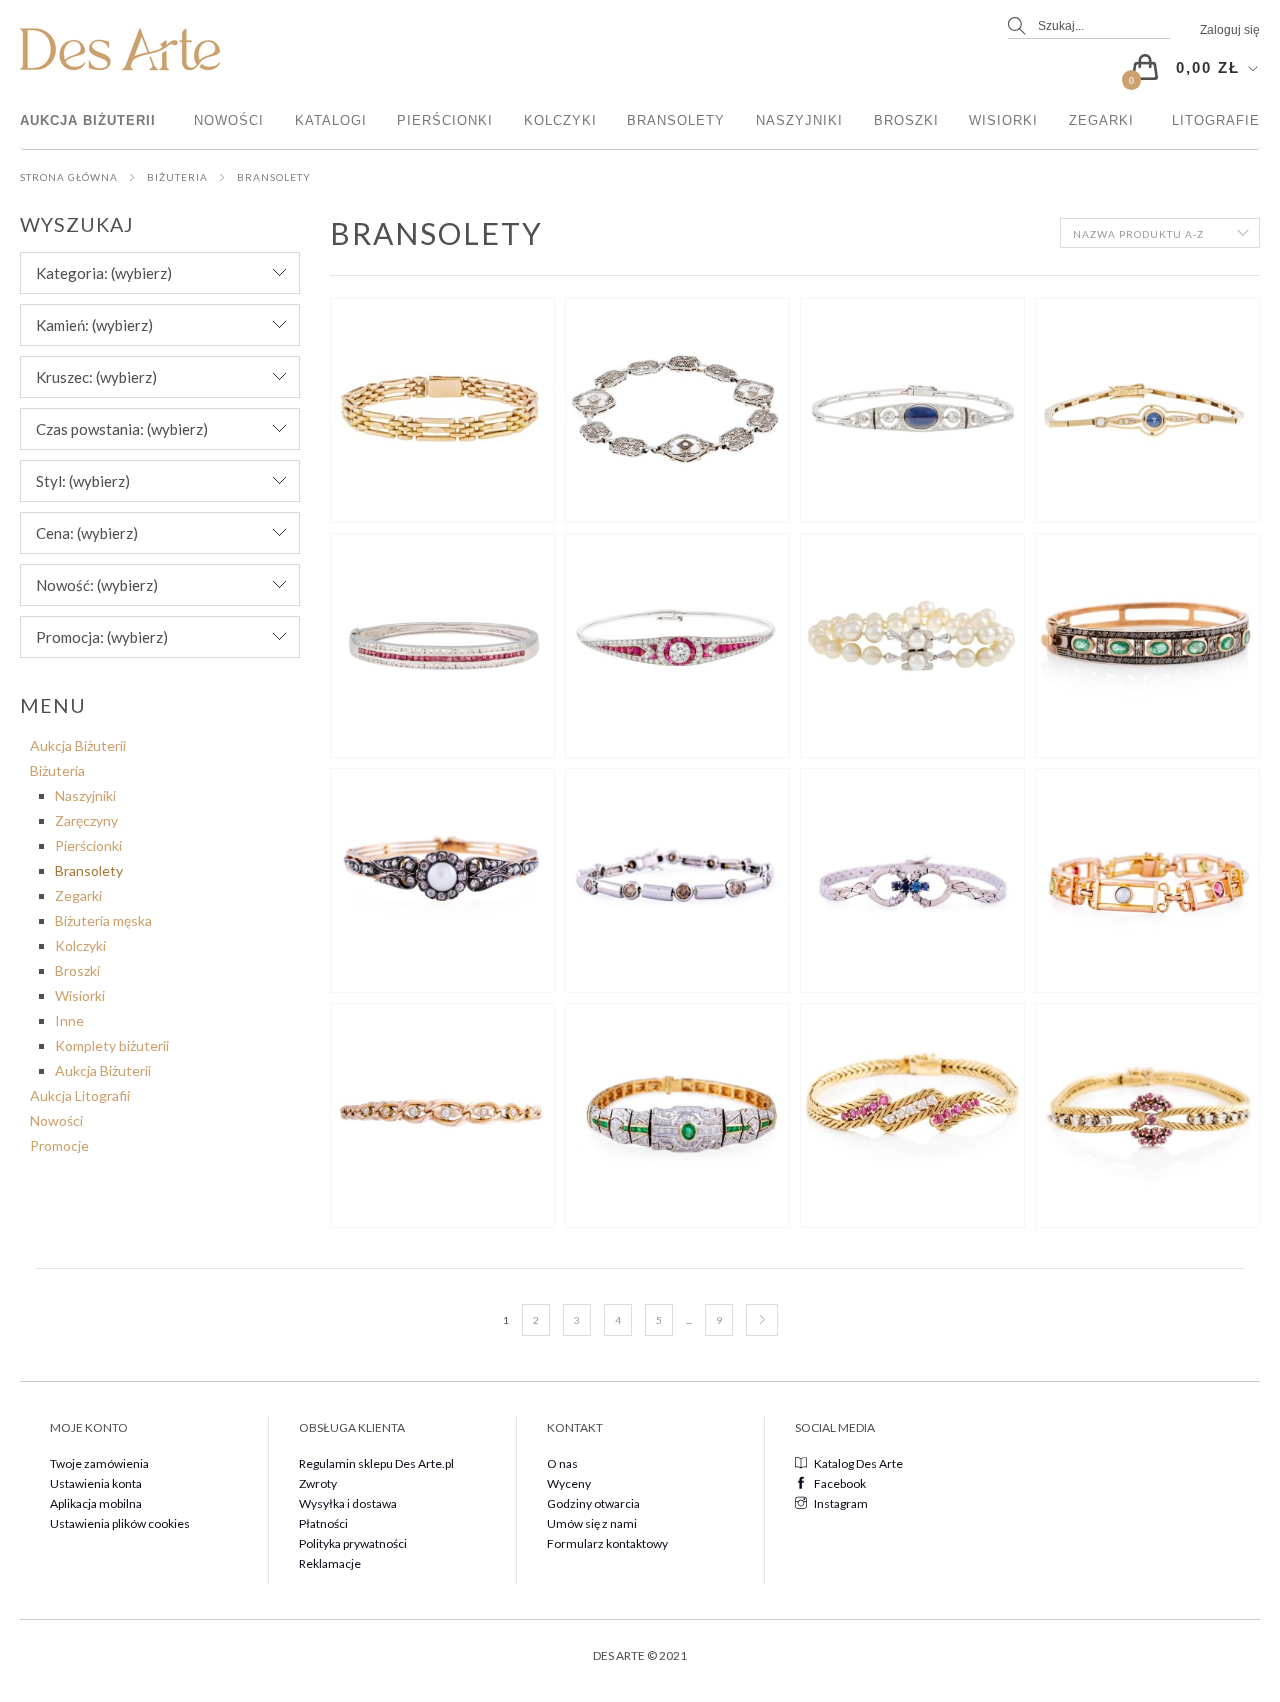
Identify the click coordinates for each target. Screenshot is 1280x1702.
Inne (69, 1020)
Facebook (840, 1483)
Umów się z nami (592, 1523)
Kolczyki (560, 120)
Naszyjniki (799, 120)
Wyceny (569, 1483)
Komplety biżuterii (112, 1045)
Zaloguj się (1230, 30)
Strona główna (69, 177)
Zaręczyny (86, 820)
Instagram (841, 1503)
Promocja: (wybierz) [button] (102, 637)
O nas (562, 1463)
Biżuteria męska (103, 920)
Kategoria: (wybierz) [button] (104, 273)
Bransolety (676, 120)
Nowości (229, 120)
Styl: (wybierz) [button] (83, 481)
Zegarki (1101, 120)
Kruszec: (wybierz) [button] (96, 377)
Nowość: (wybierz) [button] (97, 585)
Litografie (1216, 120)
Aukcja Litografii (80, 1095)
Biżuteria (177, 177)
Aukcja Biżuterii (88, 120)
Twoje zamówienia (99, 1463)
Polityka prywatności (353, 1543)
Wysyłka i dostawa (348, 1503)
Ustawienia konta (96, 1483)
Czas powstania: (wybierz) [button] (122, 429)
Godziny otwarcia (593, 1503)
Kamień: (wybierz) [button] (94, 325)
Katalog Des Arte (858, 1463)
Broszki (906, 120)
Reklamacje (330, 1563)
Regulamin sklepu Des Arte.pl (376, 1463)
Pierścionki (445, 120)
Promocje (59, 1145)
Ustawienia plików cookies (120, 1523)
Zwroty (318, 1483)
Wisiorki (1003, 120)
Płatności (323, 1523)
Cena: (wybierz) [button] (87, 533)
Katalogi (331, 120)
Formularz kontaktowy (607, 1543)
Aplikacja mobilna (96, 1503)
